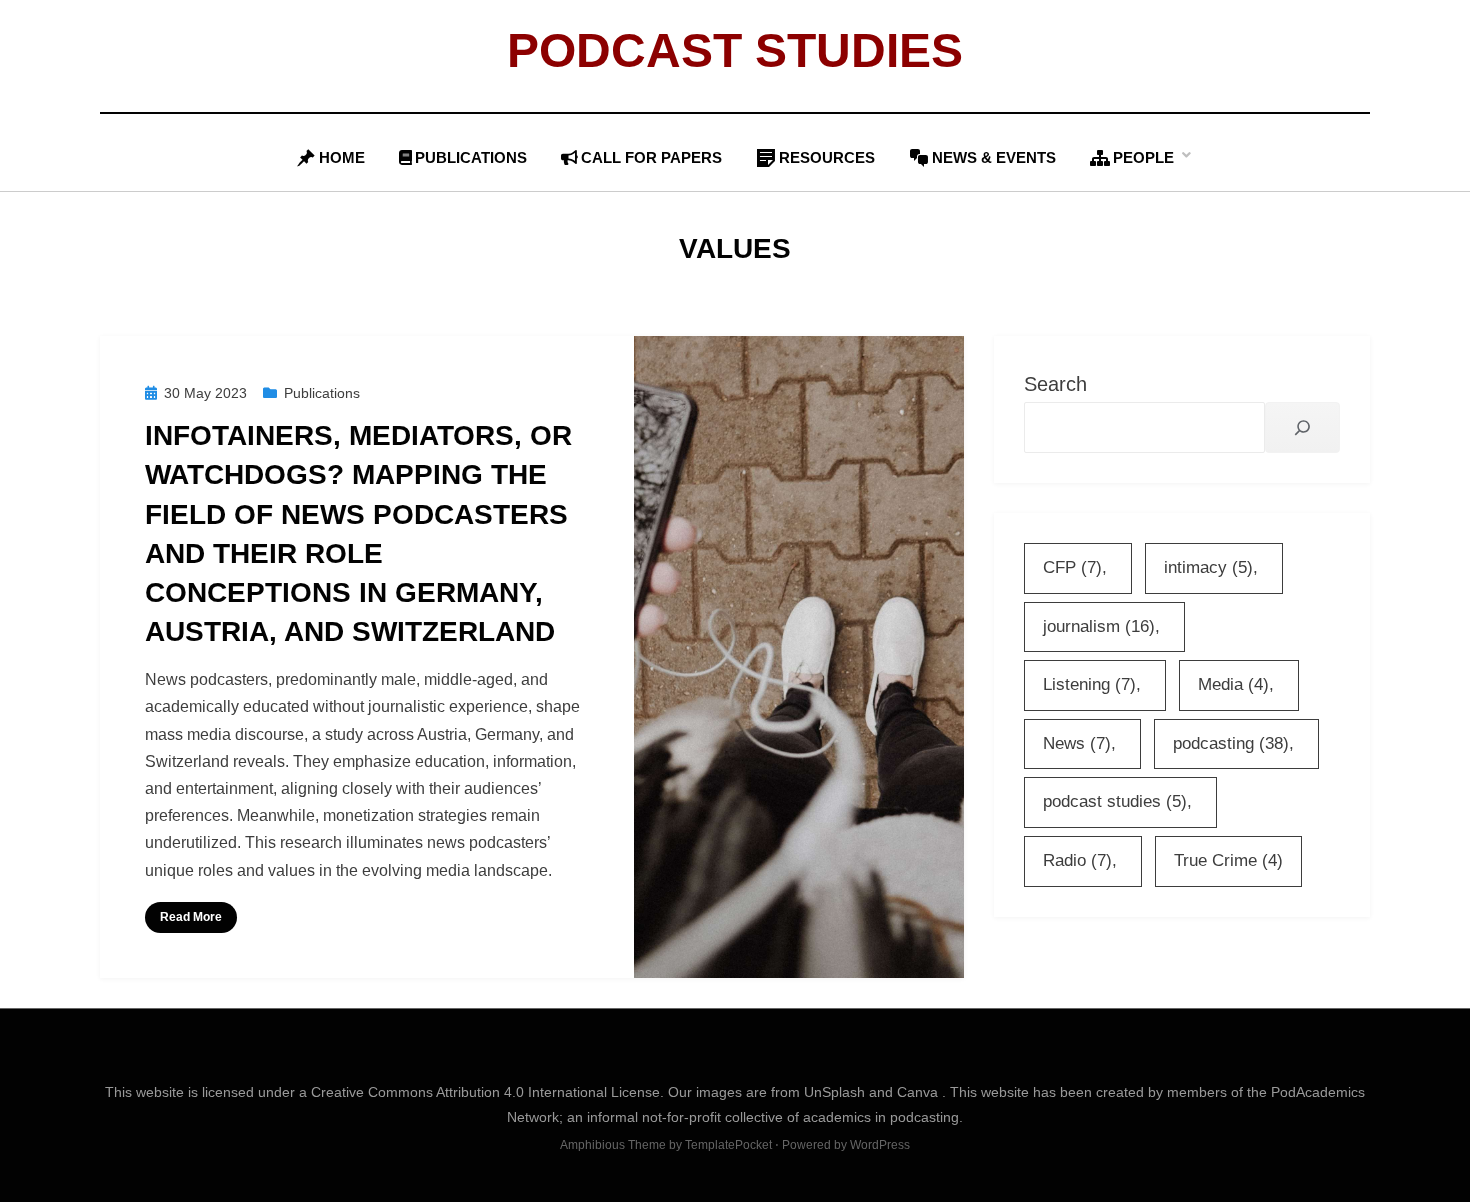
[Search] (1302, 427)
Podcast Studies (735, 50)
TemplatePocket (728, 1145)
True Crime (1228, 860)
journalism (1099, 626)
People (1143, 157)
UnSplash (836, 1092)
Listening (1089, 684)
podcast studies (1115, 801)
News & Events (994, 157)
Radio (1077, 860)
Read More (191, 917)
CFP (1072, 567)
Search (1055, 384)
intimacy (1208, 567)
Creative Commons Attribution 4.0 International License (485, 1092)
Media (1233, 684)
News (1077, 743)
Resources (827, 157)
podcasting (1231, 743)
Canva (919, 1092)
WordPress (880, 1145)
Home (342, 157)
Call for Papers (651, 157)
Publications (471, 157)
